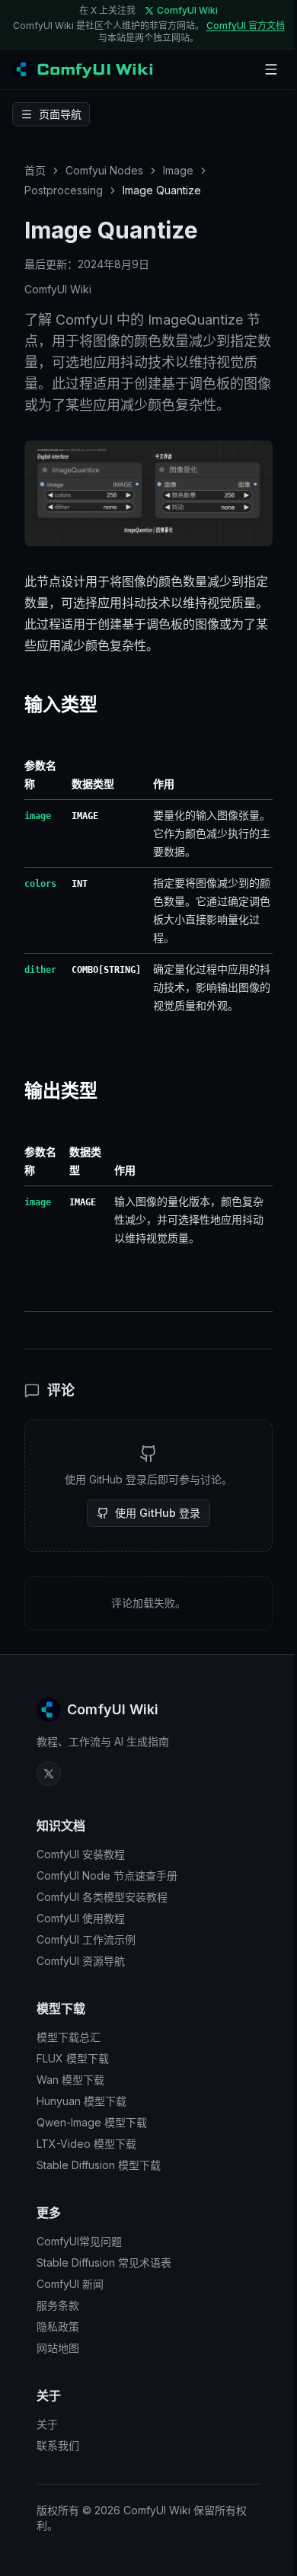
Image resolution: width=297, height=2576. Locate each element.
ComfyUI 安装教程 (81, 1854)
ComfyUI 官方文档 (246, 26)
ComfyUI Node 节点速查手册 (107, 1875)
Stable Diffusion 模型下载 (99, 2165)
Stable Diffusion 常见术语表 (104, 2262)
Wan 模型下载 (70, 2080)
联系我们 (58, 2445)
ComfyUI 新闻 (70, 2284)
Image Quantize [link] (162, 190)
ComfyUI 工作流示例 (86, 1939)
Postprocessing (64, 190)
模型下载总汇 (69, 2037)
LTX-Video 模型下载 (86, 2144)
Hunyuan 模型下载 (81, 2101)
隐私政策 (58, 2326)
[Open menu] (271, 69)
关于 (47, 2424)
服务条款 (58, 2305)
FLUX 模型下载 (73, 2058)
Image (178, 170)
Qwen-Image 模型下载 (92, 2122)
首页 (35, 170)
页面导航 (60, 114)
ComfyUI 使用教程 (81, 1918)
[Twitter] (49, 1774)
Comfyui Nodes (104, 170)
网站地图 (58, 2348)
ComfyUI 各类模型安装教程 (102, 1897)
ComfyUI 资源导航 (81, 1961)
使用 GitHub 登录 (158, 1513)
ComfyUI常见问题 (79, 2241)
